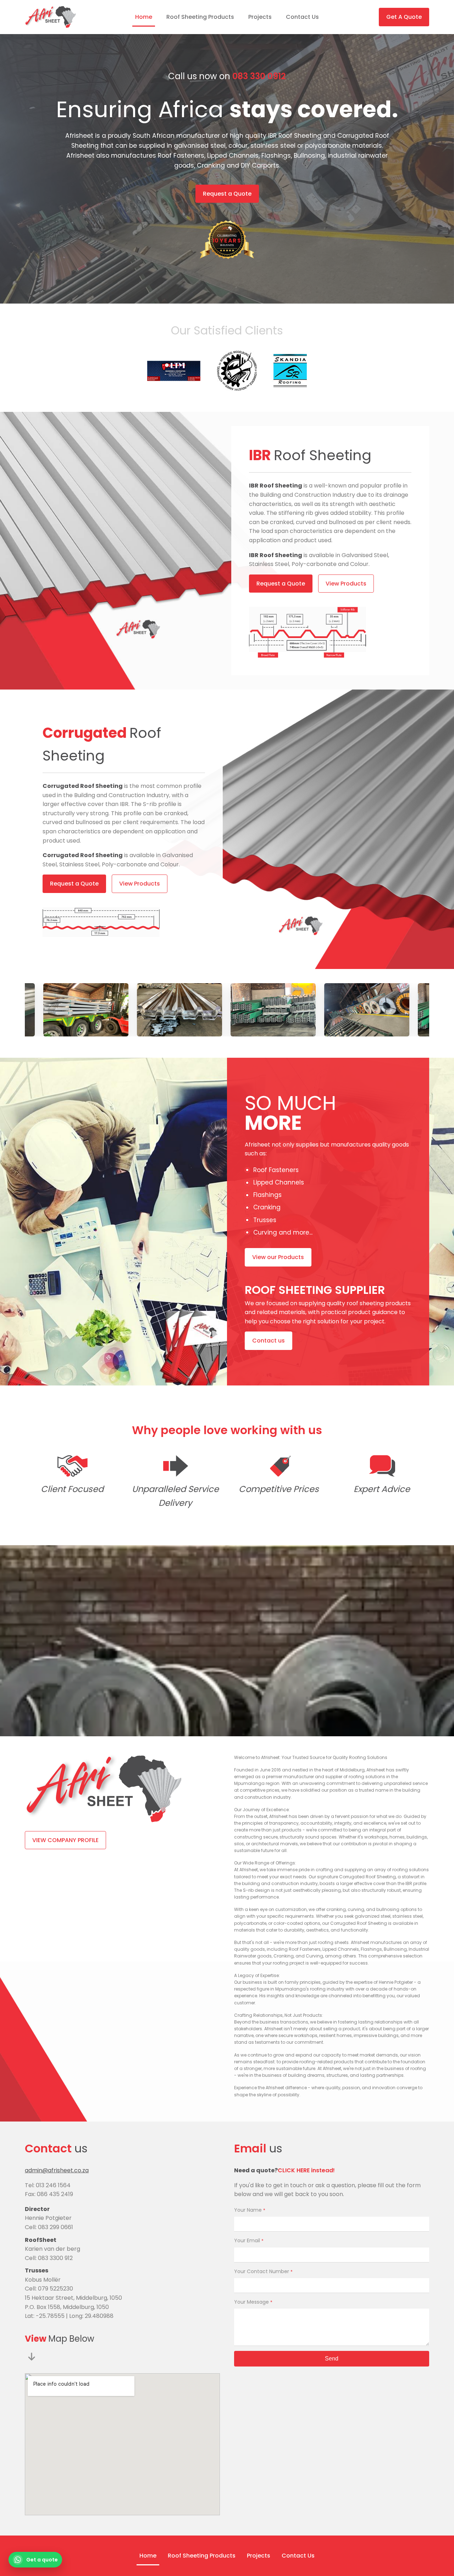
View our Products (278, 1257)
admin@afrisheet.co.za (57, 2170)
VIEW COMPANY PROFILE (65, 1840)
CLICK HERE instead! (306, 2170)
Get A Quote (404, 17)
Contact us (268, 1341)
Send (332, 2359)
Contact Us (302, 17)
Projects (260, 17)
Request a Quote (227, 194)
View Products (346, 584)
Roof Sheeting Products (200, 17)
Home (144, 17)
